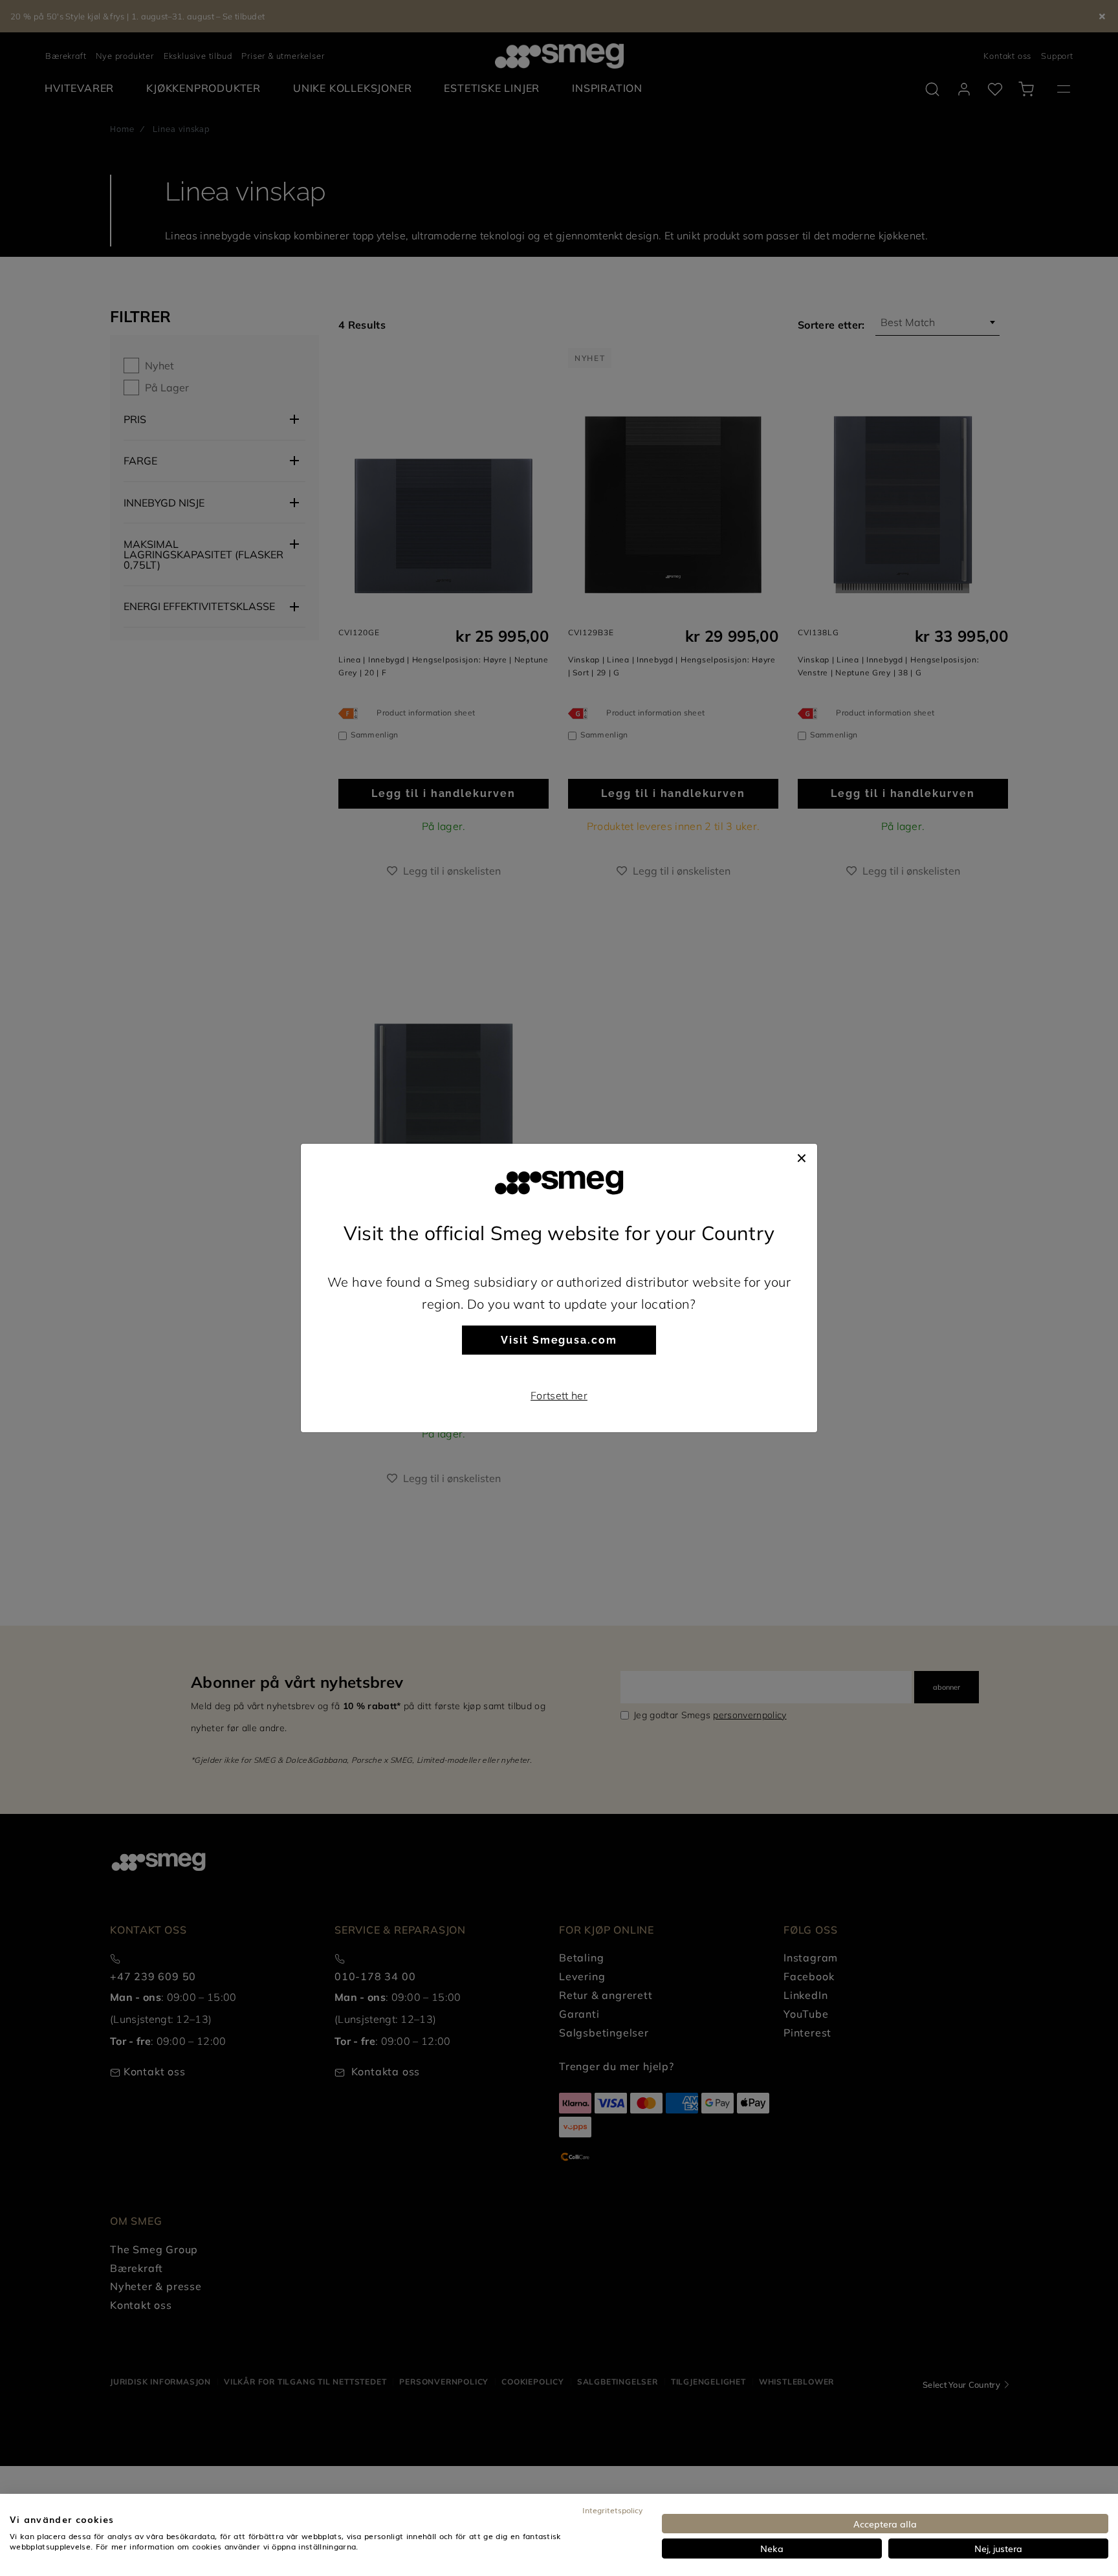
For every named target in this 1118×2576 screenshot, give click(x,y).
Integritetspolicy (612, 2510)
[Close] (802, 1157)
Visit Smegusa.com (559, 1340)
